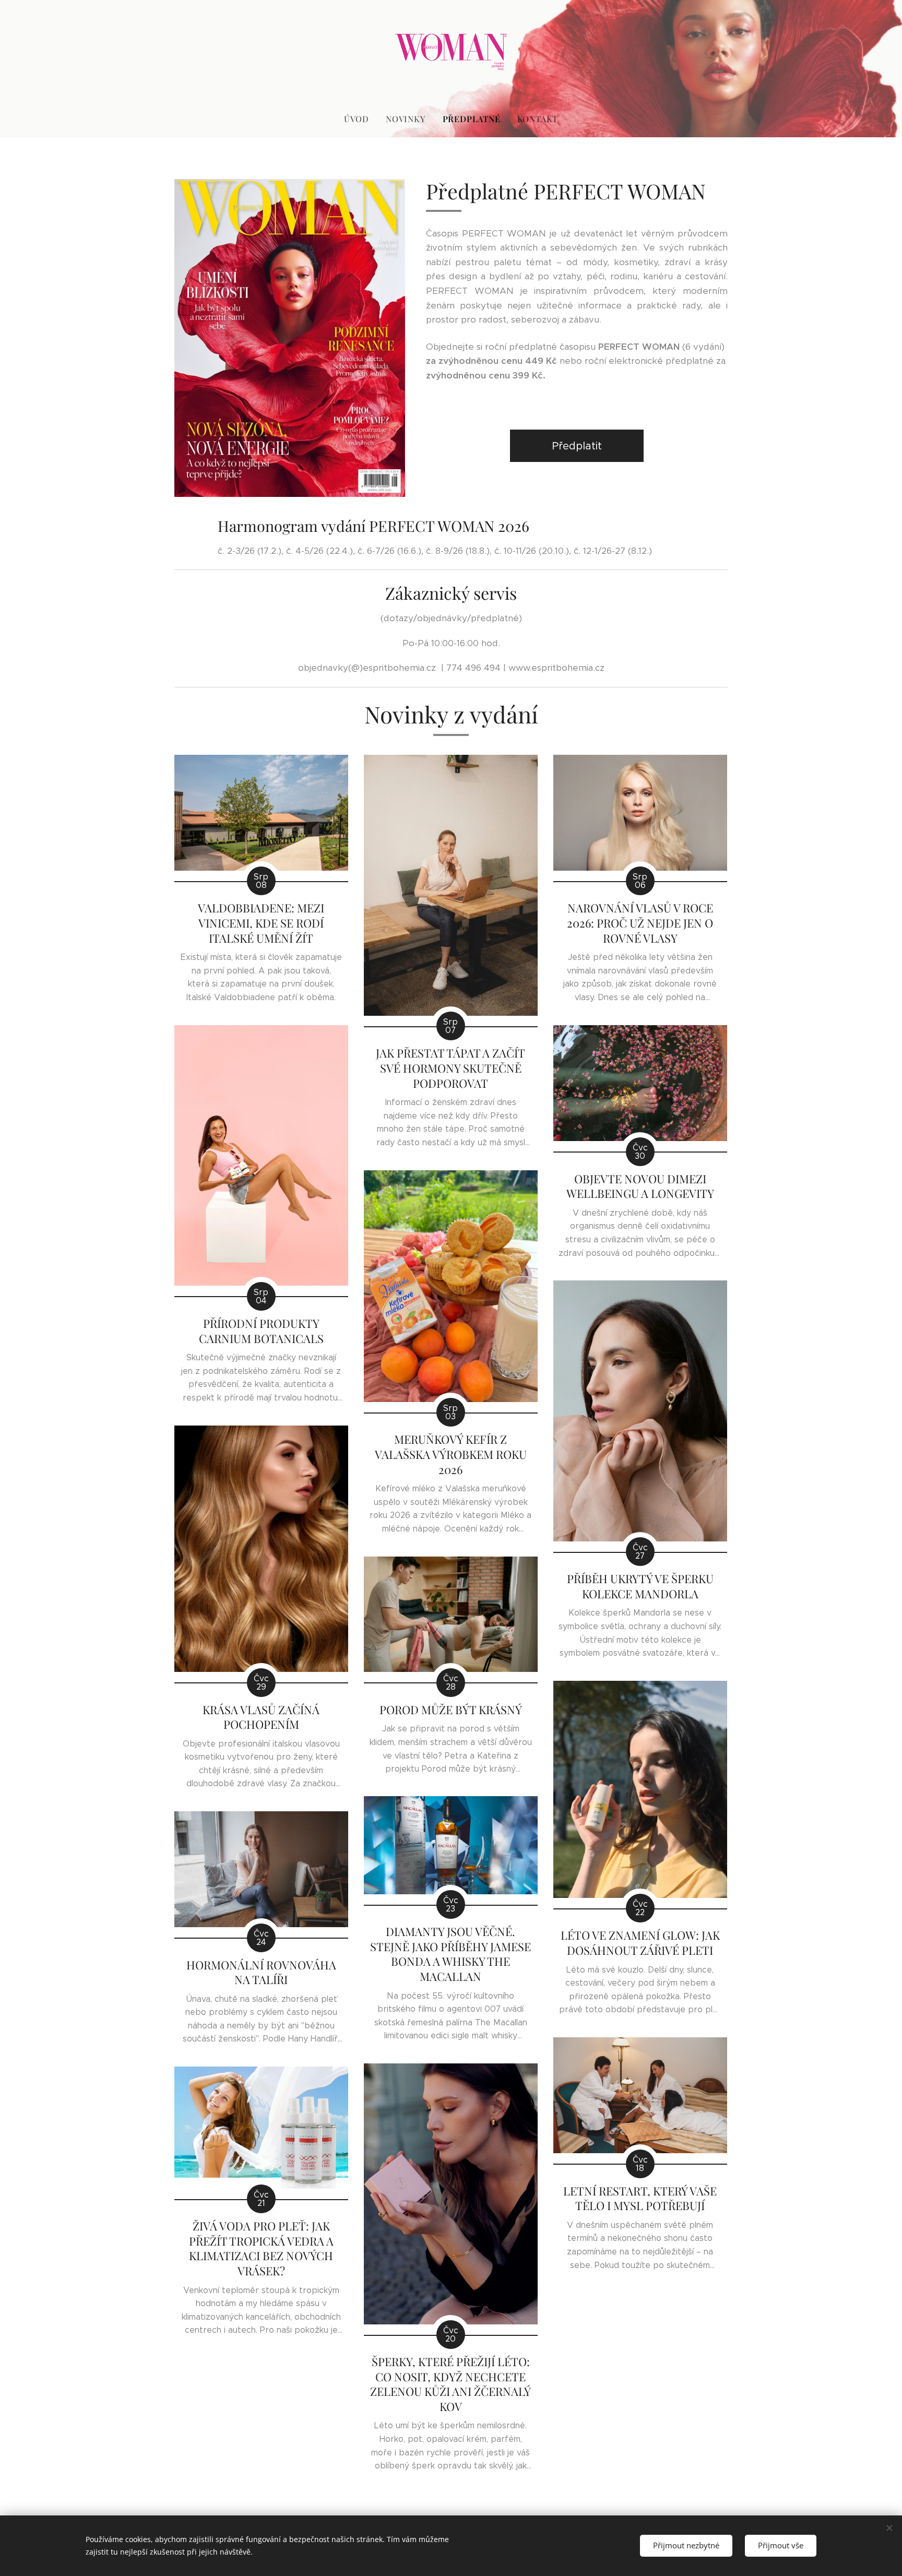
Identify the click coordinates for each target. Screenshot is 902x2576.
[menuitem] (361, 119)
